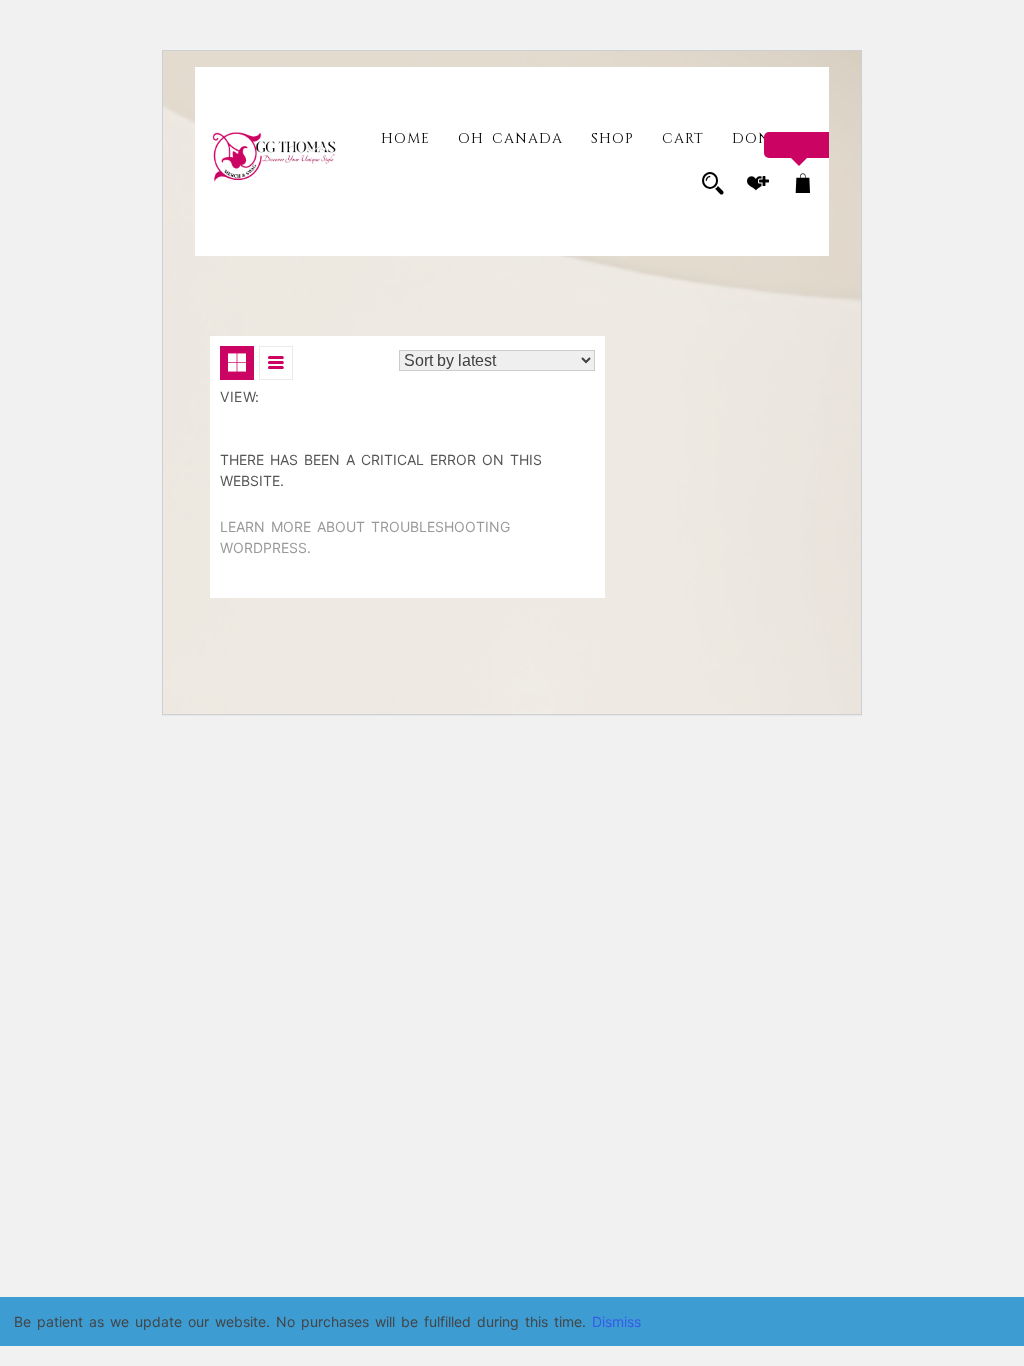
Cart (683, 138)
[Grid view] (237, 363)
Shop (612, 138)
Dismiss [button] (616, 1321)
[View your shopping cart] (803, 185)
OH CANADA (510, 138)
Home (405, 138)
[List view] (276, 363)
